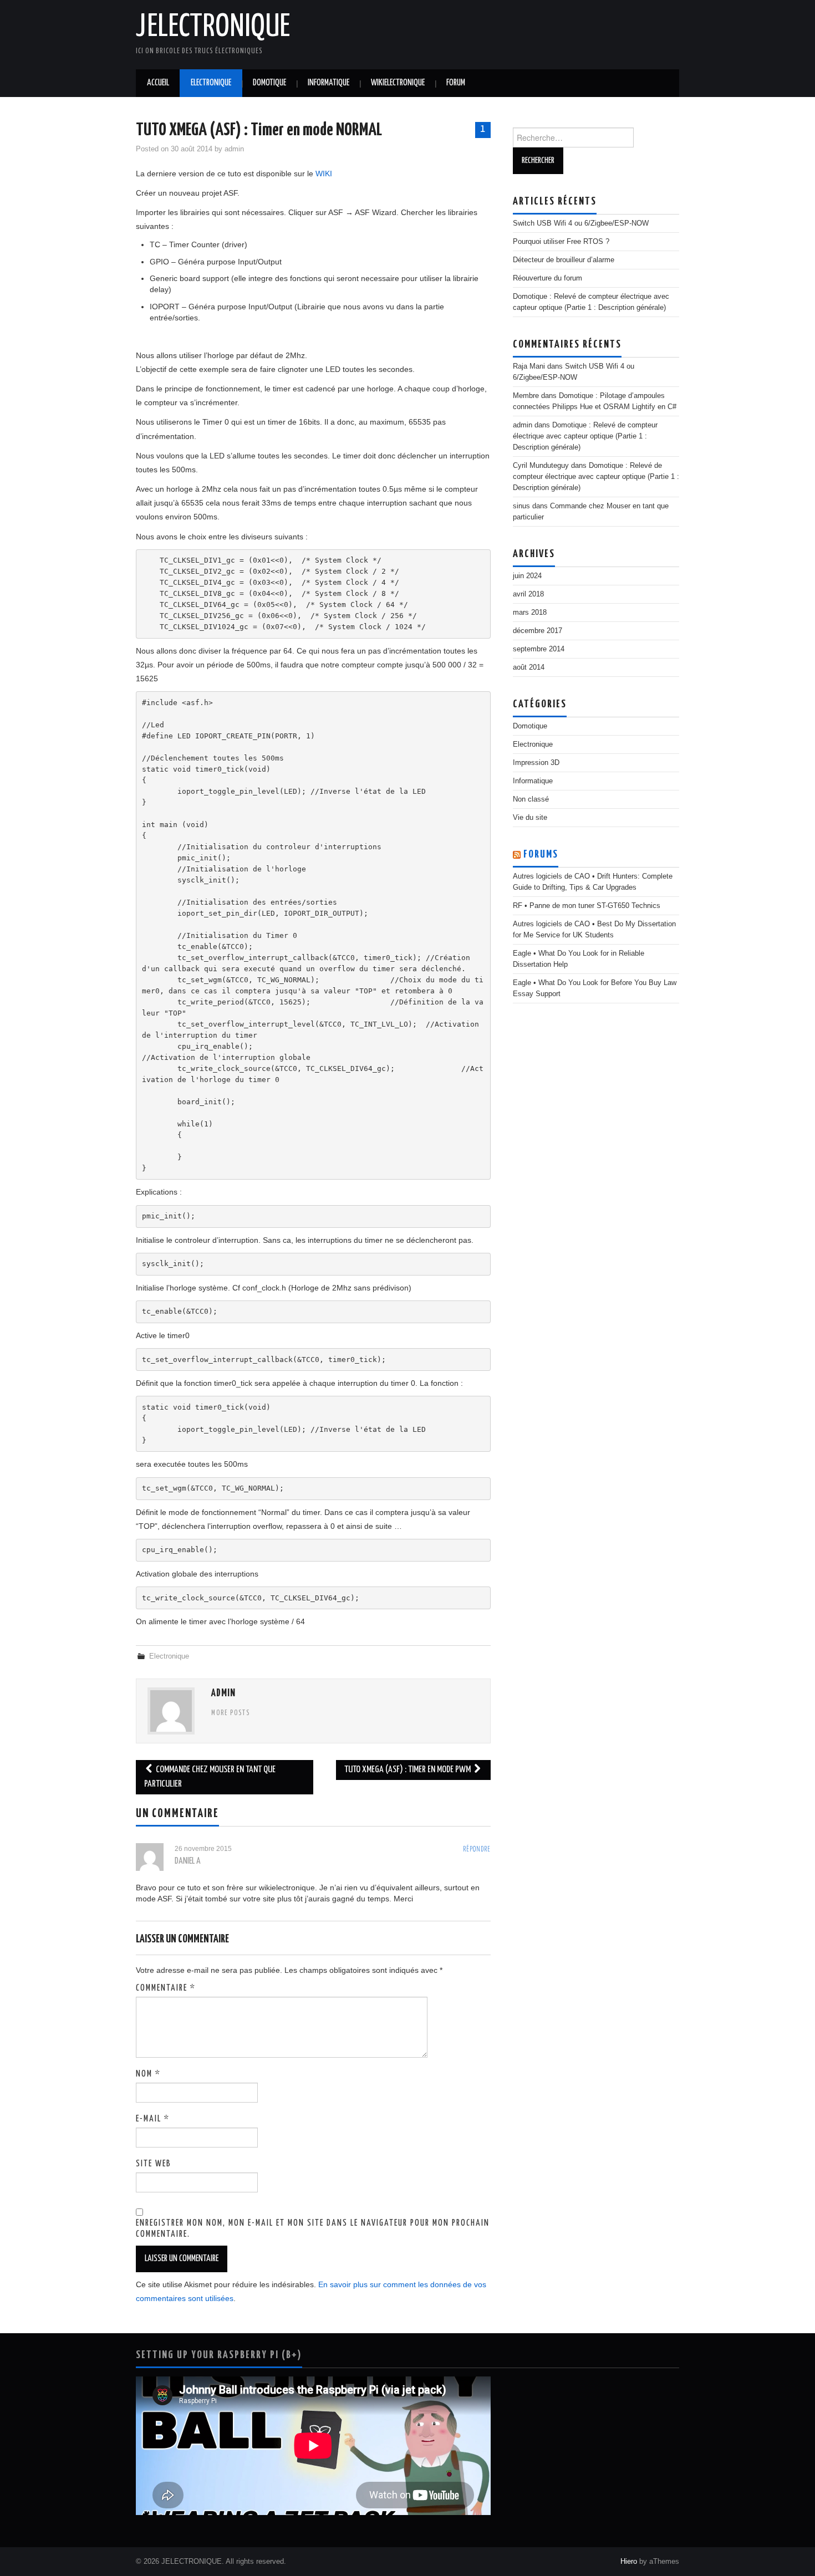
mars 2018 (530, 613)
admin (234, 149)
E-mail (153, 2119)
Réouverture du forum (547, 278)
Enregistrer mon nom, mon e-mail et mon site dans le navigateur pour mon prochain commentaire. (313, 2229)
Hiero (629, 2562)
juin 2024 (527, 576)
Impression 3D (536, 763)
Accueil (158, 83)
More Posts (231, 1713)
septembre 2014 (539, 649)
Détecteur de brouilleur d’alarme (564, 260)
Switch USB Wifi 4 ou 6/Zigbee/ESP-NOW (581, 223)
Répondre (477, 1850)
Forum (456, 83)
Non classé (531, 799)
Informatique (328, 83)
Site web (154, 2164)
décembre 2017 (538, 631)
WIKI (324, 174)
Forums (541, 855)
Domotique (269, 83)
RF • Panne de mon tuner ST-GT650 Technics (587, 906)
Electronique (211, 83)
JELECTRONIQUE (213, 27)
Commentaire (166, 1988)
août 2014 (529, 667)
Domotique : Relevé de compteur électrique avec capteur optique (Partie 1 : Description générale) (585, 436)
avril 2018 (528, 594)
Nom (148, 2074)
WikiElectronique (398, 83)
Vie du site (530, 818)
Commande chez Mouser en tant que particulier (210, 1777)
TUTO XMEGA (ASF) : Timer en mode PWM (408, 1770)
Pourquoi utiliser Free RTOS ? (561, 242)
